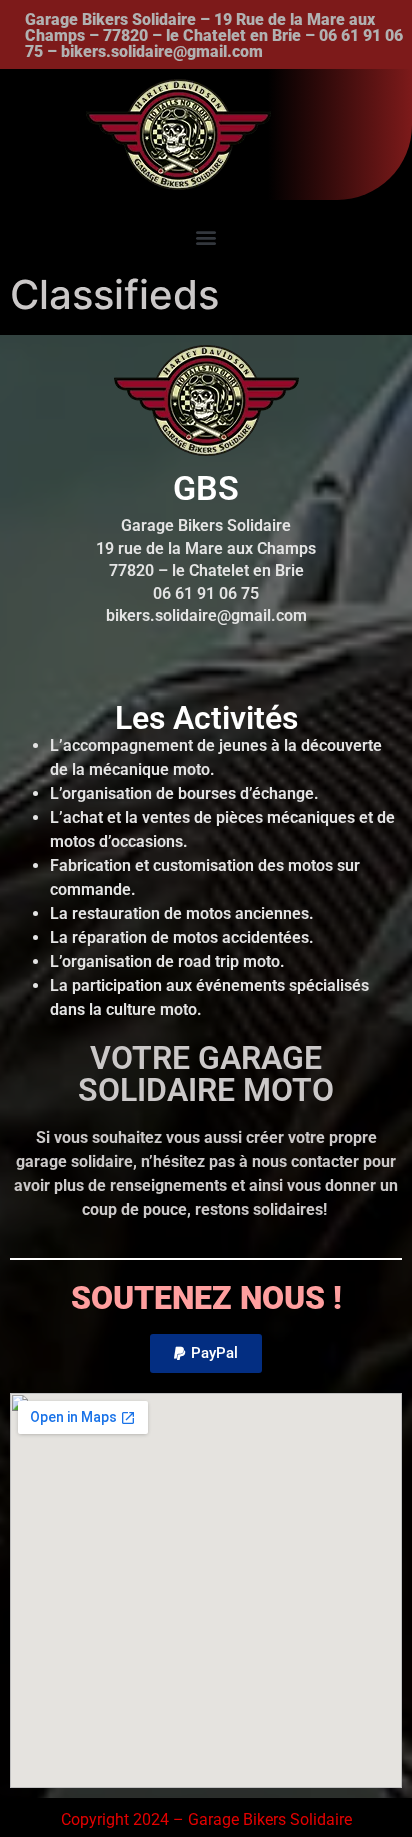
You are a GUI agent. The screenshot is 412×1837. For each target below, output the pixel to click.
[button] (206, 236)
